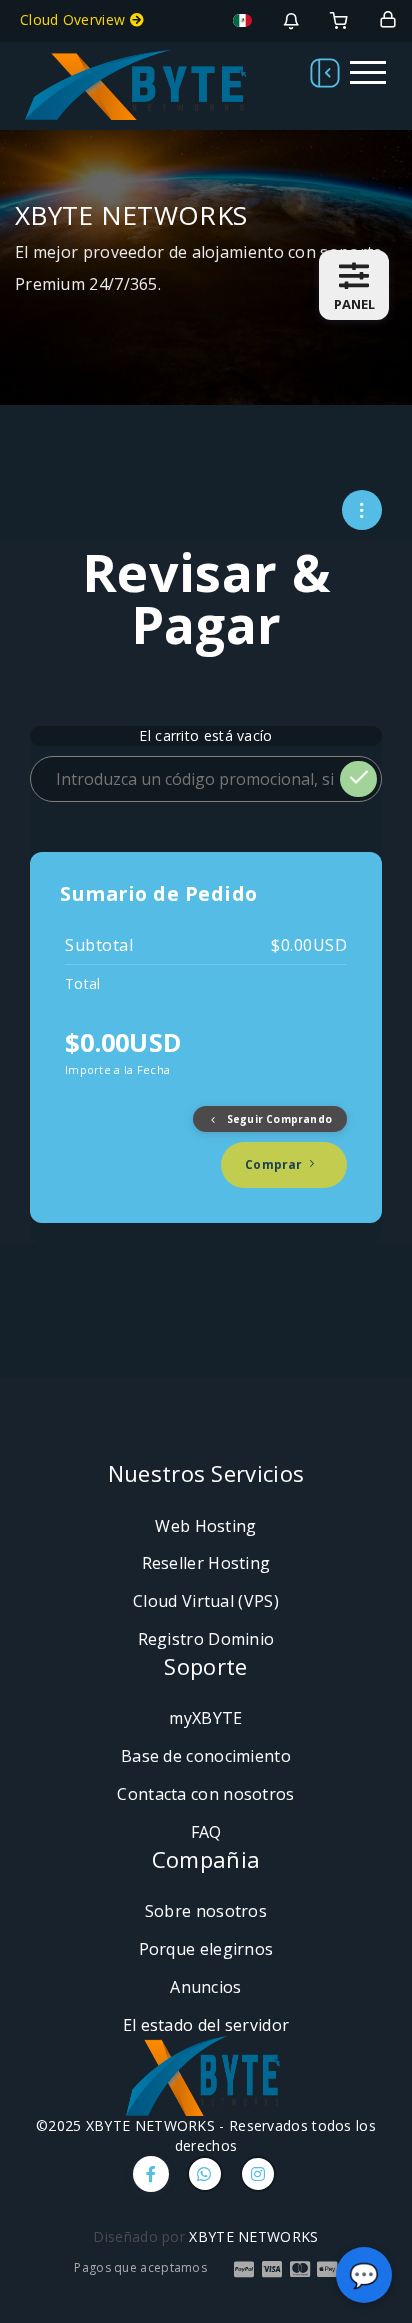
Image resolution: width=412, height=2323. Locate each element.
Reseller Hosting (206, 1563)
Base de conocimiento (206, 1756)
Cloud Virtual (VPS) (206, 1601)
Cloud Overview (75, 19)
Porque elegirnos (206, 1949)
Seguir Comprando (278, 1119)
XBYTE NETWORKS (253, 2236)
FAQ (206, 1832)
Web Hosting (205, 1526)
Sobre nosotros (206, 1911)
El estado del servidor (206, 2025)
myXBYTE (205, 1718)
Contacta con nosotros (205, 1794)
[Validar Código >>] (358, 779)
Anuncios (205, 1987)
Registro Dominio (206, 1639)
